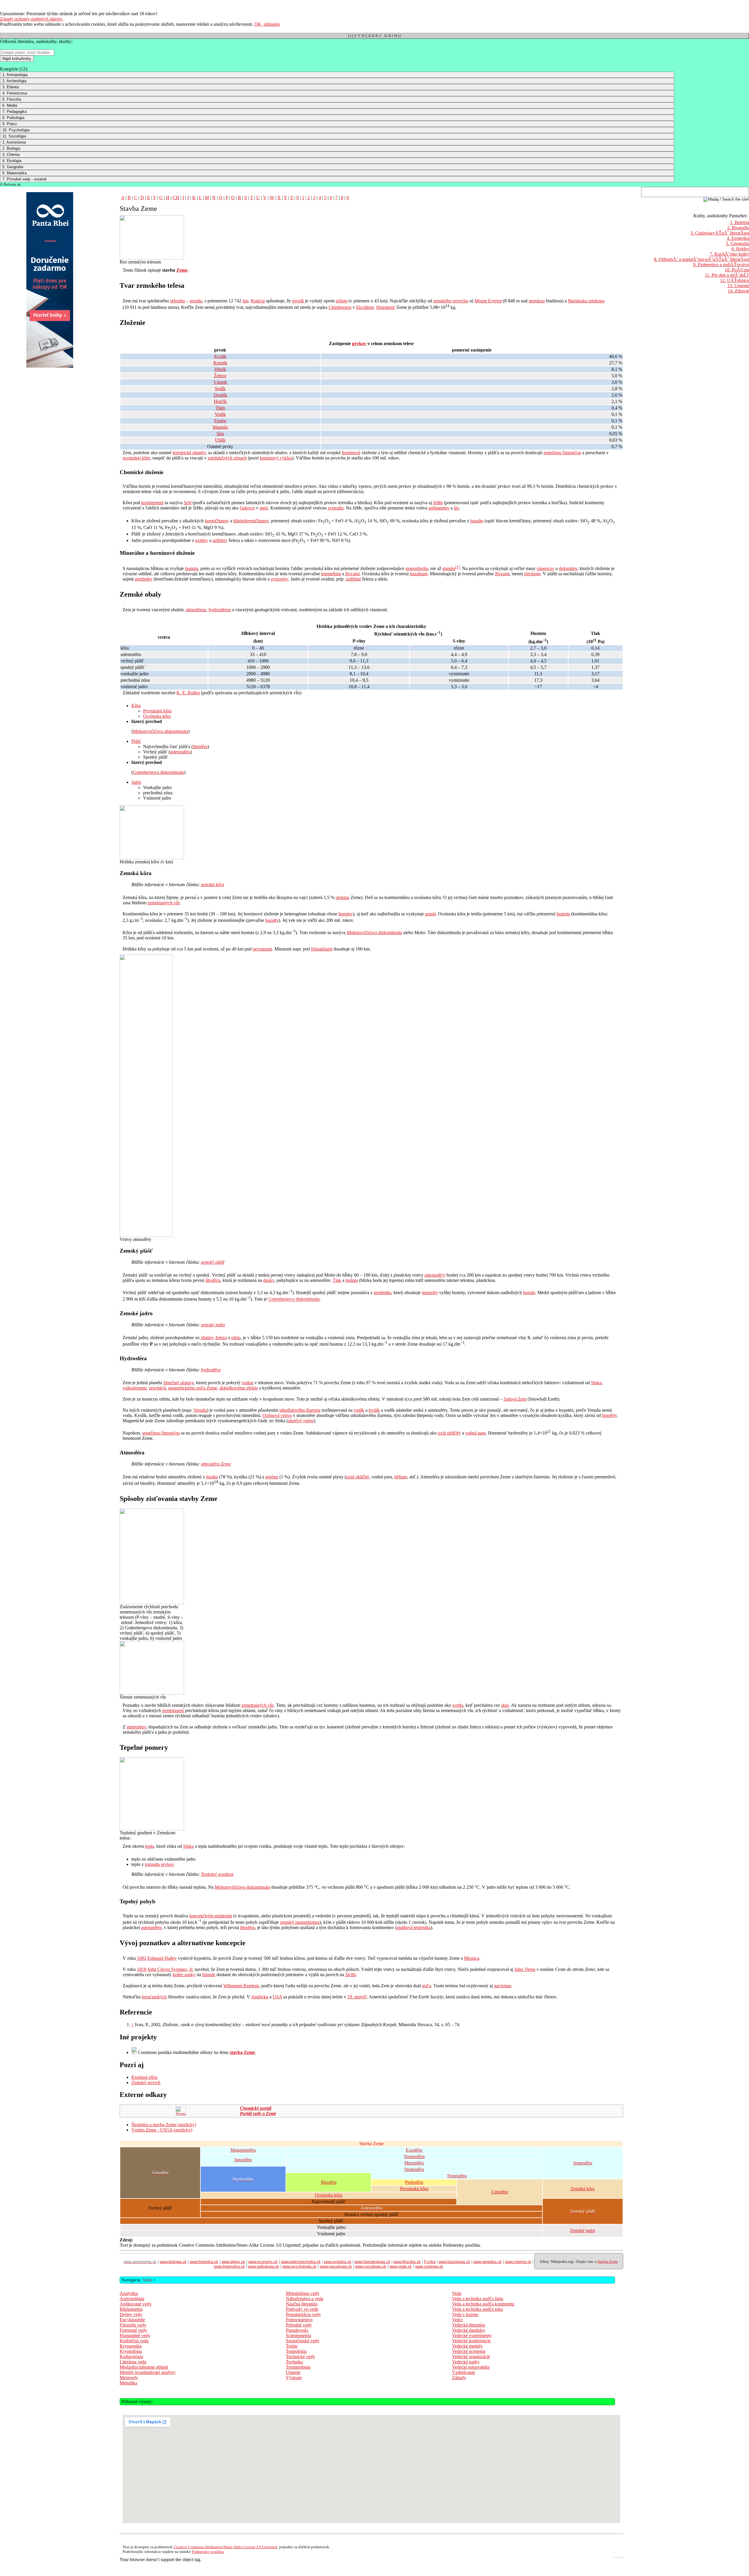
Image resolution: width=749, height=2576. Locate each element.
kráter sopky (184, 1975)
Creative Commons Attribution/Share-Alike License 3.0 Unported (225, 2547)
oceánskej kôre (136, 458)
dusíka (212, 1477)
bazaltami (419, 574)
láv (456, 508)
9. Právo (10, 124)
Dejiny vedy (131, 2314)
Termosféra (414, 2156)
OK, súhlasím (267, 24)
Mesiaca (472, 1958)
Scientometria (298, 2335)
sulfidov (220, 540)
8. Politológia (13, 118)
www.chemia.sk (518, 2262)
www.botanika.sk (204, 2262)
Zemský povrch (146, 2082)
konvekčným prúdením (211, 1916)
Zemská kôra (583, 2189)
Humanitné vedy (135, 2335)
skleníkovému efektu (239, 1388)
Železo (220, 376)
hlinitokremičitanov (251, 521)
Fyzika (430, 2262)
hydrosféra (211, 1370)
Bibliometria (131, 2309)
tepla (150, 1846)
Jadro (136, 782)
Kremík (220, 363)
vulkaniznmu (135, 1388)
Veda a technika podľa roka (477, 2309)
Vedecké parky (466, 2362)
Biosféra (329, 2182)
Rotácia (258, 301)
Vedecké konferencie (471, 2341)
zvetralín (336, 508)
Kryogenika (131, 2346)
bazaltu (477, 521)
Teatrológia (296, 2351)
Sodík (220, 389)
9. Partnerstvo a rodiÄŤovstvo (721, 265)
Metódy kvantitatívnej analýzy (148, 2372)
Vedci (457, 2320)
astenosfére (151, 1927)
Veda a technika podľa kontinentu (483, 2304)
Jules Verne (525, 1969)
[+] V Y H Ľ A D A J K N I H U (374, 36)
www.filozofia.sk (407, 2262)
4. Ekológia (12, 161)
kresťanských (154, 1997)
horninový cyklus (276, 458)
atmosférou (196, 610)
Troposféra (457, 2176)
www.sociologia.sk (371, 2266)
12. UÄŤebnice (735, 280)
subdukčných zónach (227, 458)
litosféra (200, 747)
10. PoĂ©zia (737, 270)
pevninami (262, 949)
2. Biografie (738, 228)
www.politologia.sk (264, 2266)
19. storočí (357, 1997)
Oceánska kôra (157, 716)
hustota (191, 568)
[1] (457, 567)
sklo (505, 1705)
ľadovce (247, 508)
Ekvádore (365, 307)
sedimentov (439, 508)
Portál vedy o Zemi (258, 2113)
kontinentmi (152, 503)
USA (277, 1997)
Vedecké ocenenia (469, 2351)
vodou (248, 1383)
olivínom (532, 574)
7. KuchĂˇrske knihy (729, 254)
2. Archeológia (14, 81)
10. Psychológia (16, 130)
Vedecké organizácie (471, 2357)
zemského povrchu (451, 301)
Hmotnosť (386, 307)
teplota (352, 1280)
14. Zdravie (738, 291)
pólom (341, 301)
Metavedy (129, 2378)
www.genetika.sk (488, 2262)
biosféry (609, 1415)
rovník (298, 301)
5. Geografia (13, 167)
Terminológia (298, 2367)
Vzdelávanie (464, 2372)
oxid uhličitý (449, 1433)
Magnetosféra (243, 2150)
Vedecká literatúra (469, 2325)
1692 (142, 1958)
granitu (449, 568)
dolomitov (568, 568)
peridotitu (382, 1293)
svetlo (458, 1705)
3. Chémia (11, 155)
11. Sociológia (14, 136)
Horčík (220, 401)
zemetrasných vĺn (164, 903)
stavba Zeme (242, 2052)
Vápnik (220, 382)
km (245, 301)
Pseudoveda (297, 2330)
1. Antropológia (15, 75)
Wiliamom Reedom (241, 1986)
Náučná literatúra (302, 2304)
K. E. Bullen (188, 693)
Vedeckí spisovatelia (471, 2367)
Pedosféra (414, 2182)
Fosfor (220, 421)
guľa (427, 1986)
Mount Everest (488, 301)
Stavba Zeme (608, 2261)
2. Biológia (11, 148)
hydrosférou (220, 610)
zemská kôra (213, 885)
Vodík (220, 414)
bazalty (272, 920)
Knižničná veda (134, 2341)
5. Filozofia (12, 99)
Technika (294, 2362)
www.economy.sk (263, 2262)
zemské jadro (213, 1325)
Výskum (294, 2378)
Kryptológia (131, 2351)
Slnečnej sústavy (178, 1383)
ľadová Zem (515, 1399)
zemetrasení (173, 1710)
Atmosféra (583, 2163)
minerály (430, 1293)
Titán (220, 408)
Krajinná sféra (144, 2077)
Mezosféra (414, 2163)
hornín (529, 1293)
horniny (346, 914)
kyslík (374, 1410)
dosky (269, 1280)
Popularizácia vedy (303, 2314)
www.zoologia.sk (429, 2266)
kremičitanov (217, 521)
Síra (220, 434)
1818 (142, 1969)
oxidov (202, 540)
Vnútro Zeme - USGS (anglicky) (162, 2130)
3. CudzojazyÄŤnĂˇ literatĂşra (720, 233)
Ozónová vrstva (277, 1415)
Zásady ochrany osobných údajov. (32, 19)
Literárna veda (133, 2362)
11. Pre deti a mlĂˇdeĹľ (727, 275)
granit (430, 914)
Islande (209, 1975)
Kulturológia (131, 2357)
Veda (147, 2280)
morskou (537, 301)
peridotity (144, 579)
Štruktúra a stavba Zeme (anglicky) (164, 2125)
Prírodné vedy (299, 2325)
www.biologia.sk (173, 2262)
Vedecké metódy (467, 2346)
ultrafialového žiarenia (300, 1410)
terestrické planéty (189, 453)
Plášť (136, 741)
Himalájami (322, 949)
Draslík (220, 395)
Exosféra (414, 2150)
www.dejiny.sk (233, 2262)
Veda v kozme (465, 2314)
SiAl (188, 503)
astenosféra (180, 752)
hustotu (563, 914)
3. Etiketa (11, 87)
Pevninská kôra (157, 711)
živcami (352, 574)
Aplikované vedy (136, 2304)
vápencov (546, 568)
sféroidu (177, 301)
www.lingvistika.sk (229, 2266)
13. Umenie (738, 286)
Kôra (136, 706)
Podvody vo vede (302, 2309)
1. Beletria (739, 222)
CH (176, 198)
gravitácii (157, 1388)
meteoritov (136, 1727)
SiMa (438, 503)
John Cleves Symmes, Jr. (170, 1969)
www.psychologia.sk (299, 2266)
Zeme (182, 270)
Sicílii (351, 1975)
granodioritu (417, 568)
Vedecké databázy (469, 2330)
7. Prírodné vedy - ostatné (24, 179)
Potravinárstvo (299, 2320)
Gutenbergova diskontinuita (158, 772)
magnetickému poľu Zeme (193, 1388)
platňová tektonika (414, 1927)
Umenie (293, 2372)
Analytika (129, 2293)
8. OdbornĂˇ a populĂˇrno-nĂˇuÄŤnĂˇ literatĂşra (701, 259)
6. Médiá (10, 105)
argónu (272, 1477)
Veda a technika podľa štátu (478, 2299)
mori (264, 508)
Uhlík (220, 440)
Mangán (220, 427)
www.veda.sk (401, 2266)
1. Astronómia (14, 142)
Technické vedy (300, 2357)
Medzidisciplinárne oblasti (144, 2367)
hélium (401, 1477)
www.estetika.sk (338, 2262)
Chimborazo (340, 307)
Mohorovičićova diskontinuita (160, 731)
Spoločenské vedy (303, 2341)
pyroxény (280, 579)
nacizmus (503, 1986)
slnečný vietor (301, 1421)
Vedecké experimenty (472, 2335)
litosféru (213, 1280)
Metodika (128, 2383)
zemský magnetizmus (300, 1922)
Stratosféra (414, 2169)
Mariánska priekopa (586, 301)
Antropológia (132, 2299)
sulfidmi (353, 579)
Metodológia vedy (303, 2293)
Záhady (459, 2378)
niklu (236, 1338)
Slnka (596, 1383)
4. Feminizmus (15, 93)
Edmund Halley (162, 1958)
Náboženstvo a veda (305, 2299)
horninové (351, 453)
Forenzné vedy (133, 2330)
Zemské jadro (583, 2230)
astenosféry (435, 1275)
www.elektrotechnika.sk (301, 2262)
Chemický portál (256, 2108)
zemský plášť (213, 1262)
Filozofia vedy (133, 2325)
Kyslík (220, 356)
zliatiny (207, 1338)
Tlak (337, 1280)
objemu (342, 897)
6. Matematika (14, 173)
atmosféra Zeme (216, 1464)
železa (221, 1338)
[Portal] (181, 2114)
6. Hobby (740, 249)
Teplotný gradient (217, 1874)
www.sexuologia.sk (336, 2266)
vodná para (475, 1433)
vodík (359, 1410)
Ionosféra (243, 2160)
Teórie (292, 2346)
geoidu (196, 301)
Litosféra (500, 2192)
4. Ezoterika (738, 238)
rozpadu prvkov (159, 1864)
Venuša (200, 1410)
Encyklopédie (132, 2320)
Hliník (220, 369)
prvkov (359, 343)
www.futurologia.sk (454, 2262)
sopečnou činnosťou (562, 453)
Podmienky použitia (208, 2552)
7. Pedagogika (14, 112)
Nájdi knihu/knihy (17, 59)
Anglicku (260, 1997)
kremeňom (331, 574)
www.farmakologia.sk (372, 2262)
